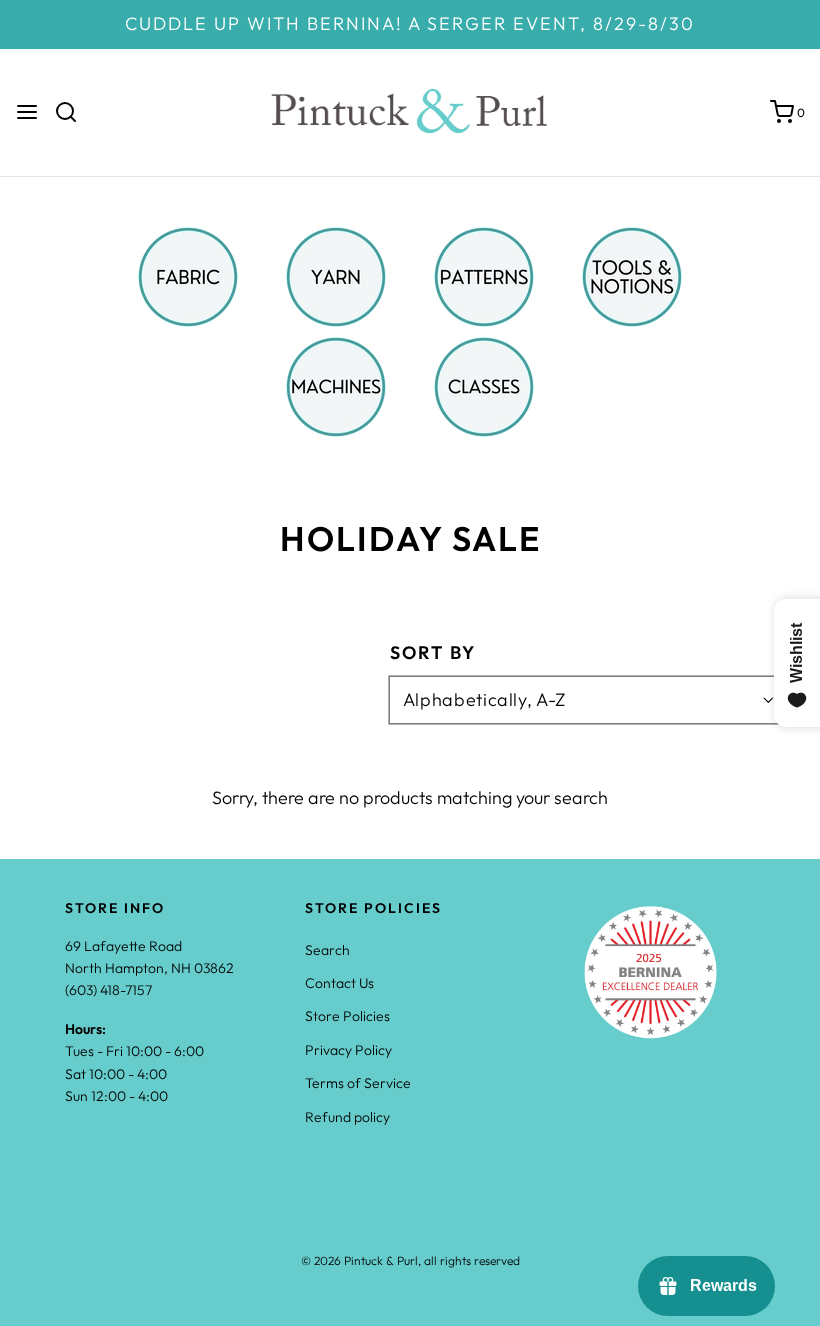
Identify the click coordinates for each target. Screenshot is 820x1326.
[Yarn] (336, 274)
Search (327, 950)
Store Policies (347, 1016)
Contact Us (339, 983)
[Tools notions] (632, 274)
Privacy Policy (348, 1050)
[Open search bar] (73, 112)
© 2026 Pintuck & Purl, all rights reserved (410, 1260)
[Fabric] (188, 274)
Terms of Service (358, 1083)
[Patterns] (484, 274)
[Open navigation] (27, 112)
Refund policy (347, 1117)
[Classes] (484, 384)
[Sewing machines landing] (336, 384)
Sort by (433, 653)
